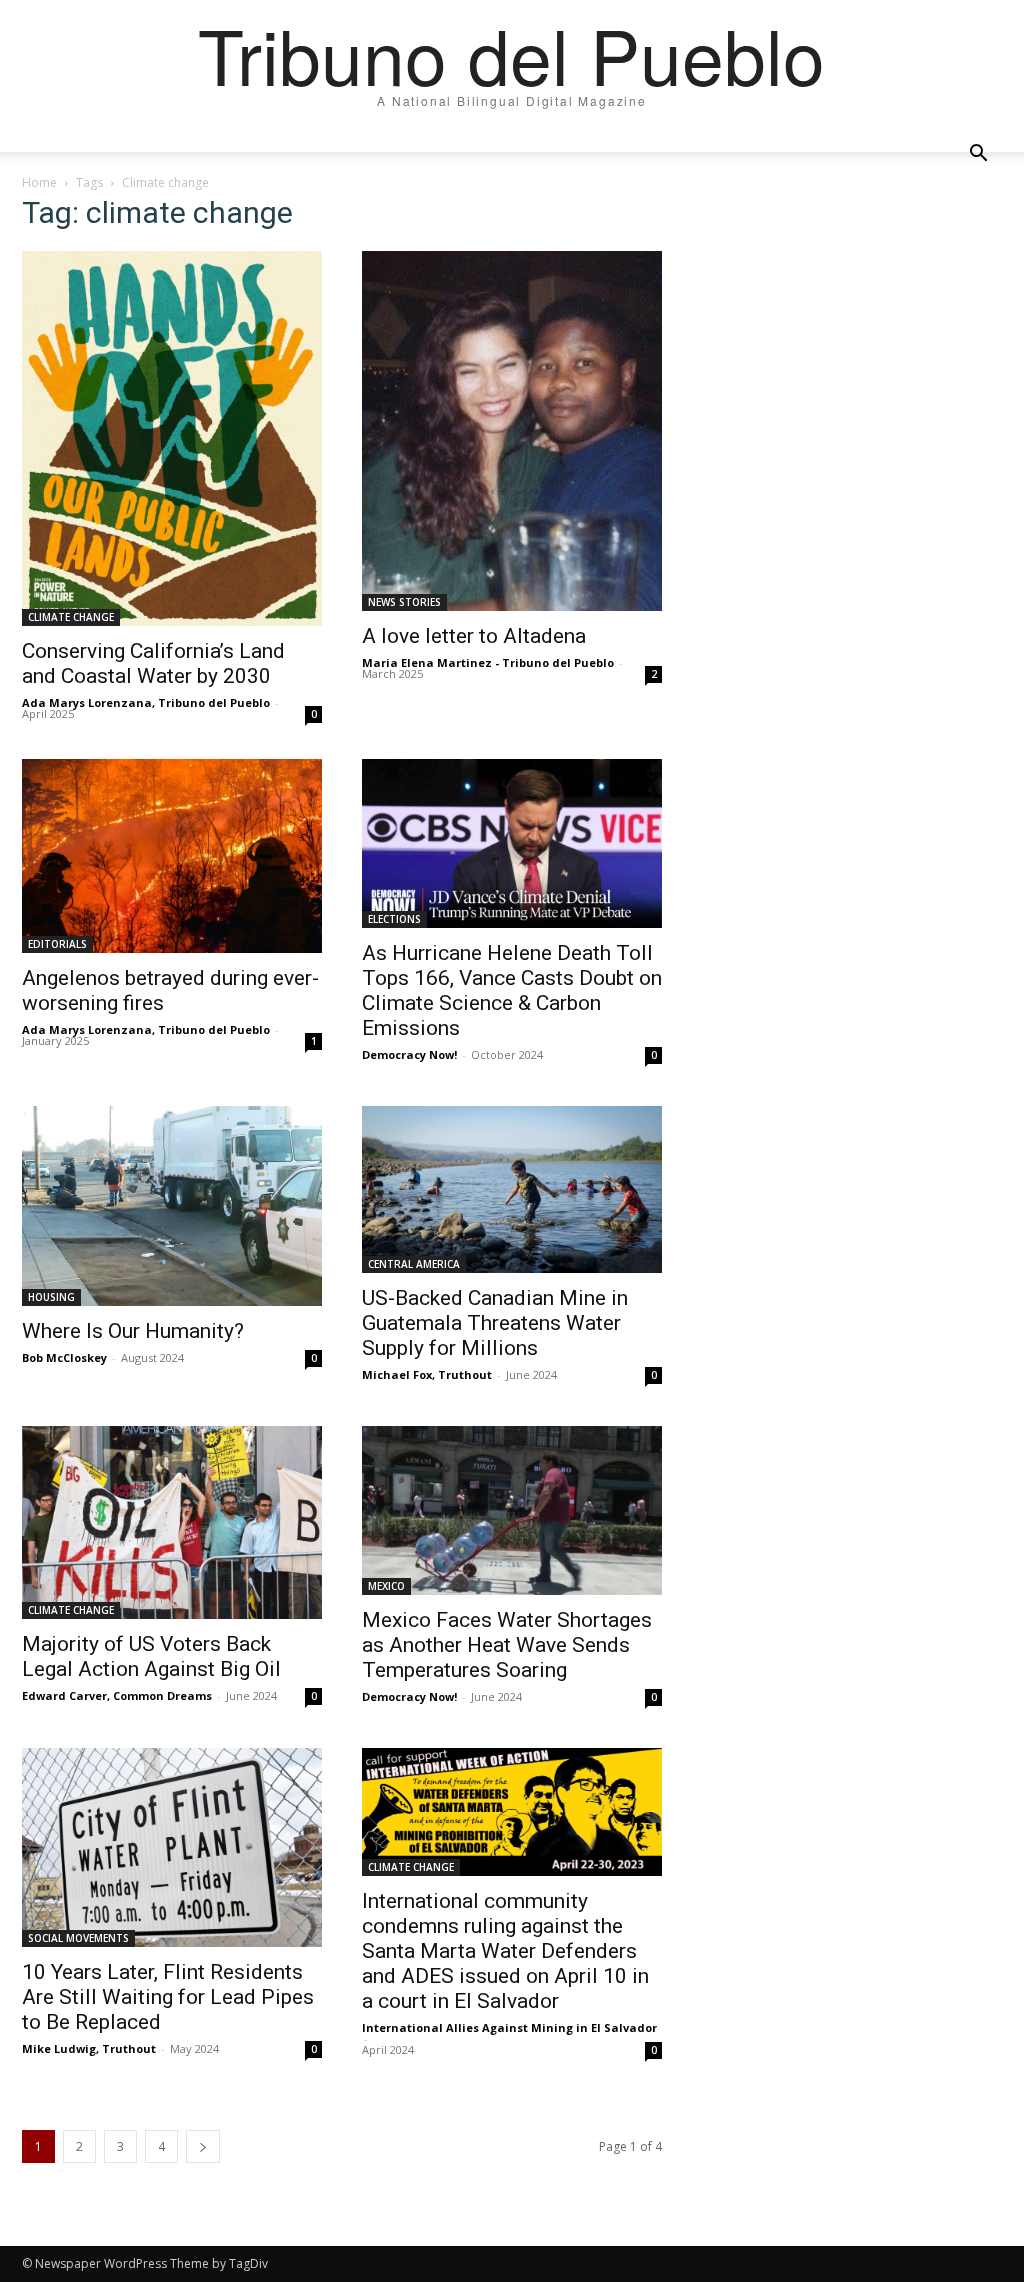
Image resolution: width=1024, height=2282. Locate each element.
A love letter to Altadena (474, 636)
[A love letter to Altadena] (512, 431)
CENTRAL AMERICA (414, 1264)
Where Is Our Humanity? (133, 1331)
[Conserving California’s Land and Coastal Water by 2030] (172, 438)
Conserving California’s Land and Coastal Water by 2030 (153, 663)
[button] (978, 154)
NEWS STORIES (404, 602)
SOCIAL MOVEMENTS (78, 1938)
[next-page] (203, 2146)
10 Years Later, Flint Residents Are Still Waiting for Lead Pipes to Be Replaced (168, 1997)
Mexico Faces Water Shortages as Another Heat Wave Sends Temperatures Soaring (507, 1645)
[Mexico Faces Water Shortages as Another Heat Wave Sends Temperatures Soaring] (512, 1510)
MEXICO (386, 1586)
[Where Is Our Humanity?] (172, 1206)
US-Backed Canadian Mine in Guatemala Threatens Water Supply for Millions (495, 1323)
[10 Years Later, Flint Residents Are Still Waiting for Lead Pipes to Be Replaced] (172, 1847)
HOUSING (51, 1297)
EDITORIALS (57, 944)
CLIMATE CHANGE (71, 617)
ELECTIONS (394, 919)
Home (39, 182)
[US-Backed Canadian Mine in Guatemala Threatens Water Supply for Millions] (512, 1190)
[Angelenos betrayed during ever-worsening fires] (172, 856)
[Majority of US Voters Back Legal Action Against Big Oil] (172, 1522)
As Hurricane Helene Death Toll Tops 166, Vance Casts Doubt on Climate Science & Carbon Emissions (512, 990)
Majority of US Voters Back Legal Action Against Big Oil (151, 1656)
